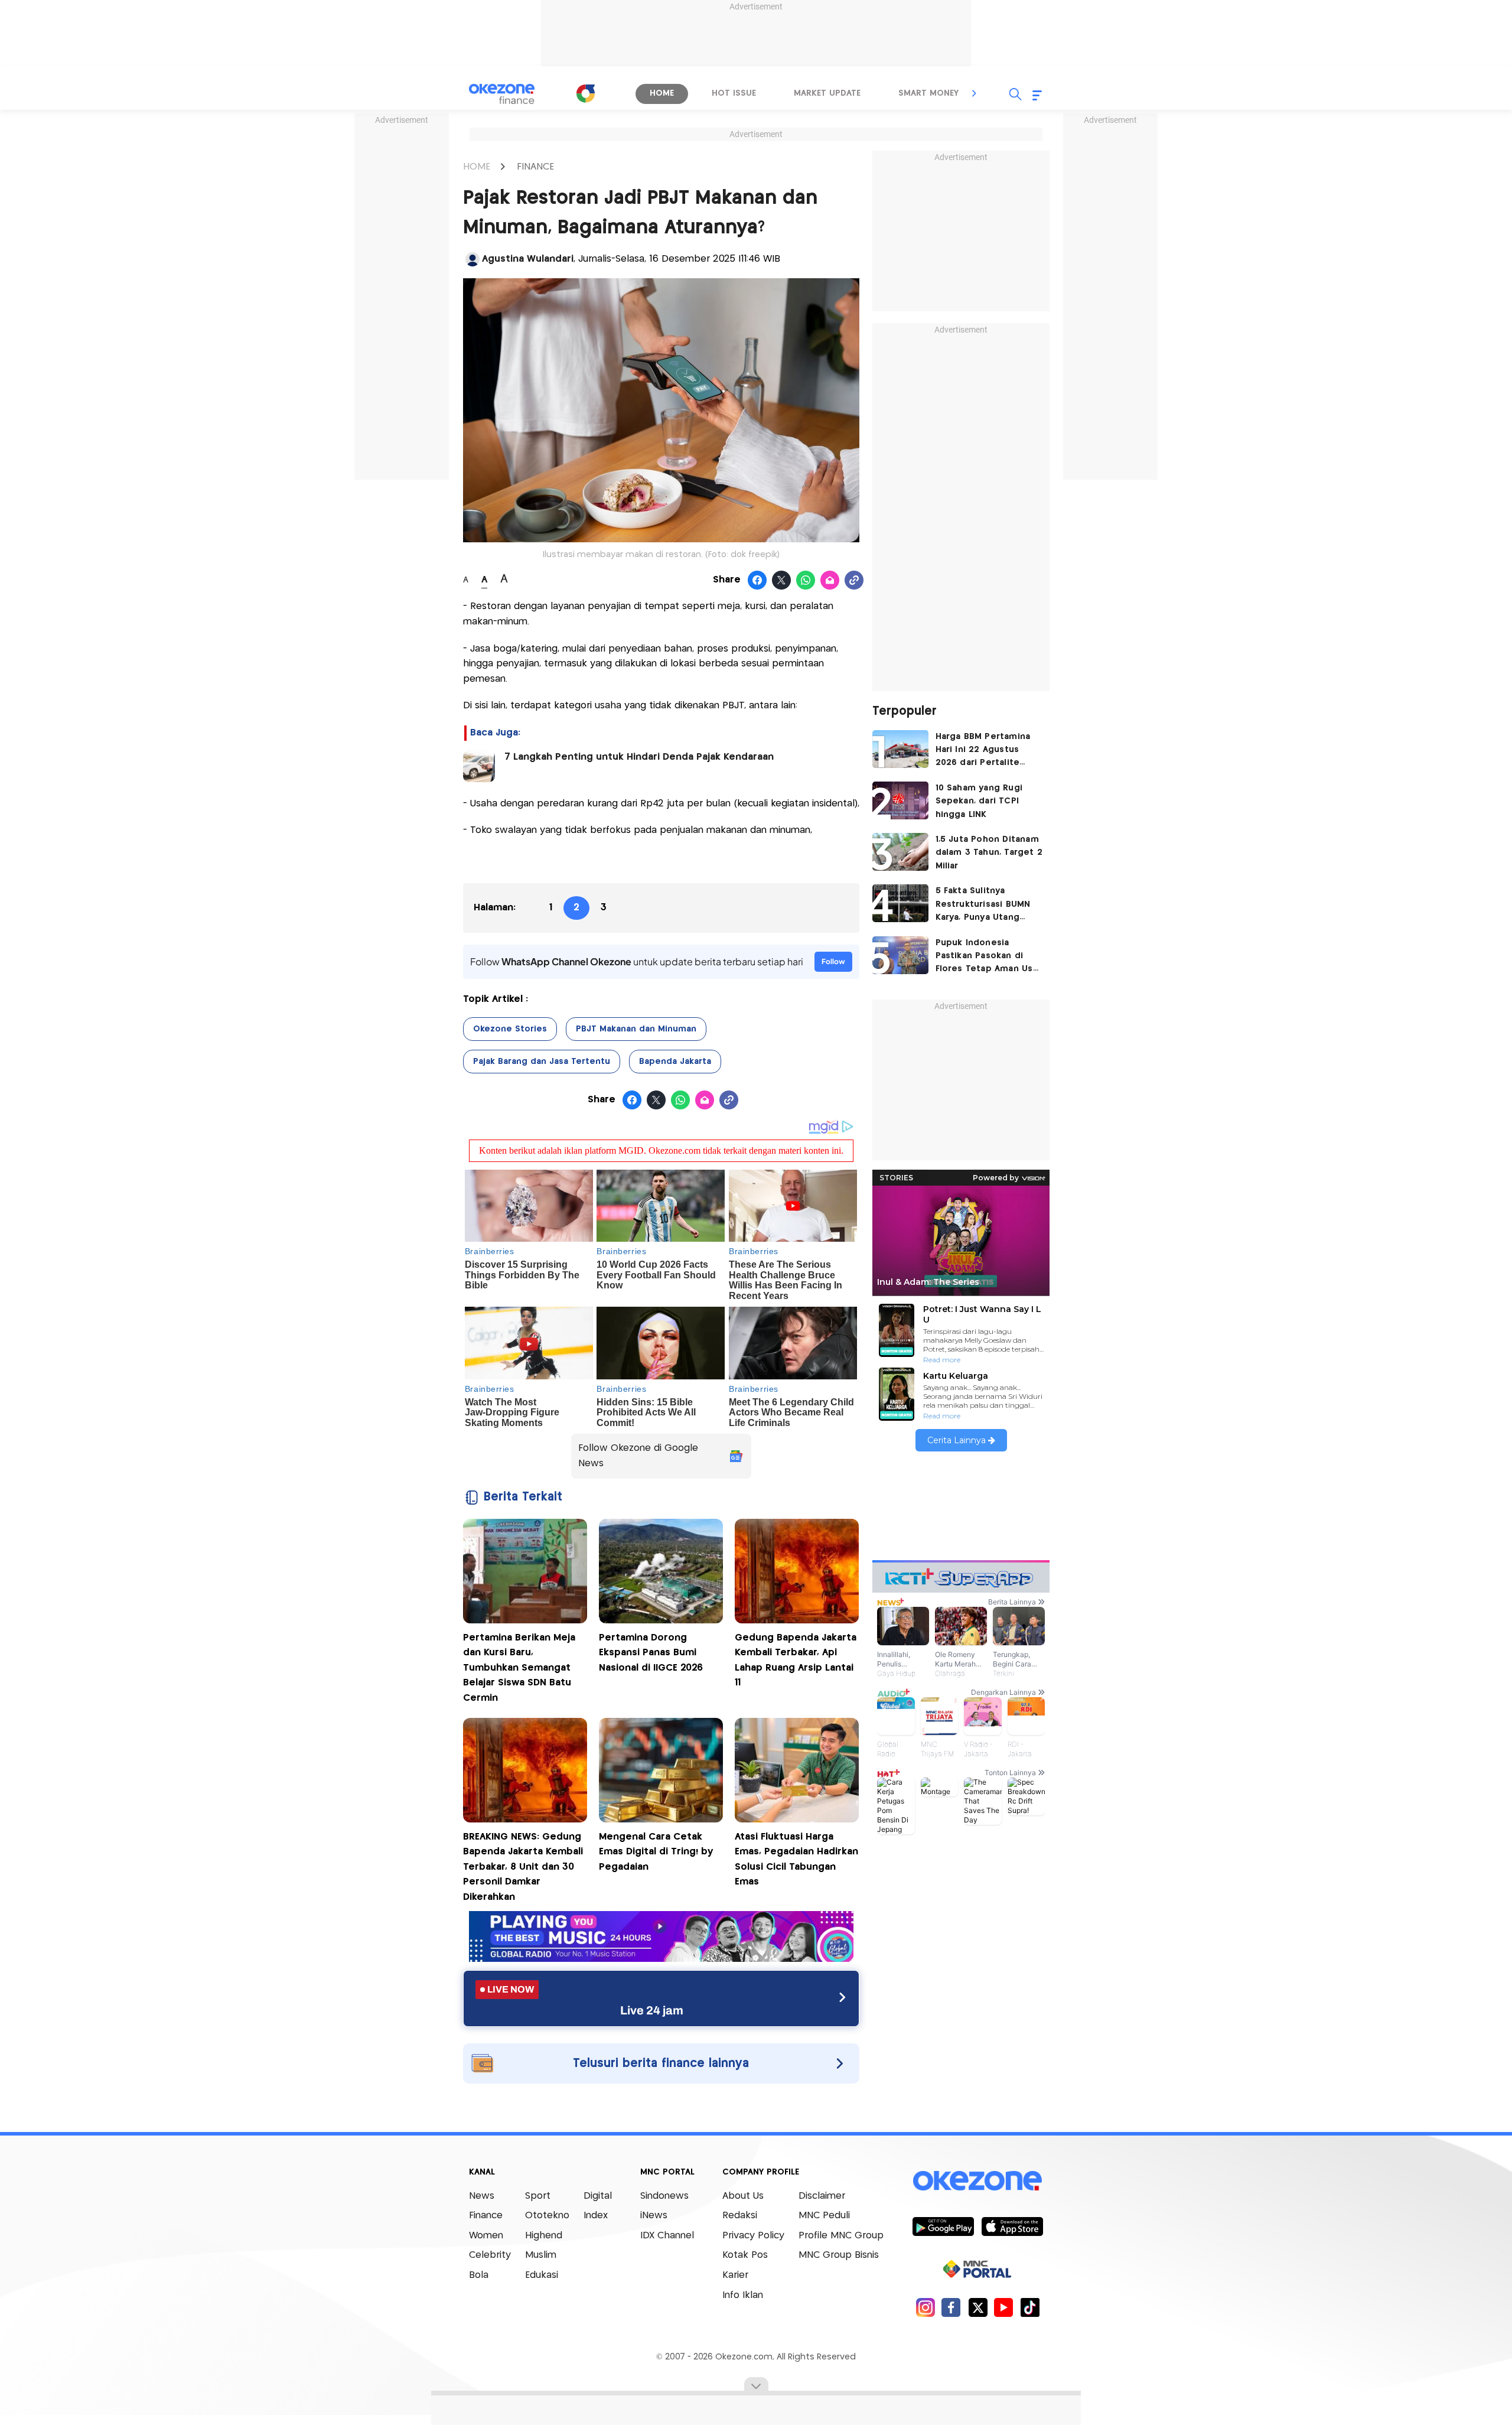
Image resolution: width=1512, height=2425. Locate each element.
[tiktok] (1030, 2307)
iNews (654, 2216)
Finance (486, 2216)
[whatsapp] (806, 581)
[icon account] (472, 259)
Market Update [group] (827, 93)
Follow (833, 961)
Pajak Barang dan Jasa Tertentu (542, 1062)
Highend (544, 2236)
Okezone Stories (510, 1029)
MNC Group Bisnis (839, 2255)
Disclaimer (822, 2196)
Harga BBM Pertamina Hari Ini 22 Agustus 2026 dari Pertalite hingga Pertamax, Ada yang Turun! (984, 751)
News (482, 2196)
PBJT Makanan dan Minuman (636, 1029)
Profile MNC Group (841, 2236)
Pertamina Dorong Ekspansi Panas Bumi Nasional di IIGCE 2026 (651, 1653)
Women (486, 2236)
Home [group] (662, 93)
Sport (538, 2196)
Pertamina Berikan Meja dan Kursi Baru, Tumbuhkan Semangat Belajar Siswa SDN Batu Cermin (519, 1668)
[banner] (661, 1959)
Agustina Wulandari (528, 259)
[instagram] (925, 2307)
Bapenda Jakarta (675, 1062)
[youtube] (1004, 2307)
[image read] (479, 766)
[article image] (900, 749)
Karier (735, 2275)
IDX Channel (667, 2236)
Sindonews (664, 2196)
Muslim (541, 2255)
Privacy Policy (753, 2236)
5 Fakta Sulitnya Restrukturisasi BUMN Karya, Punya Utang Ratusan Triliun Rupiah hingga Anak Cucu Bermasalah (985, 905)
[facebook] (951, 2307)
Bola (479, 2275)
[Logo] (585, 93)
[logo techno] (502, 94)
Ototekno (547, 2216)
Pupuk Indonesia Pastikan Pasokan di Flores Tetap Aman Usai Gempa (988, 957)
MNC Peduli (824, 2216)
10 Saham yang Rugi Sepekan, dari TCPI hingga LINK (979, 801)
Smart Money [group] (928, 93)
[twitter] (978, 2307)
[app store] (1012, 2226)
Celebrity (490, 2255)
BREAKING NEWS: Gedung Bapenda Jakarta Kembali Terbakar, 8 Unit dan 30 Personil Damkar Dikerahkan (523, 1867)
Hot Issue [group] (734, 93)
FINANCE (535, 167)
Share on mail (830, 581)
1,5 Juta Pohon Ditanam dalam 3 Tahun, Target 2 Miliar (989, 853)
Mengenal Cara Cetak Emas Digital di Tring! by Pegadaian (656, 1852)
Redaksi (740, 2216)
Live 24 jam (652, 2010)
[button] (975, 93)
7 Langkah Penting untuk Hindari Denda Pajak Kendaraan (639, 757)
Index (596, 2216)
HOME (477, 167)
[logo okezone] (977, 2180)
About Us (743, 2196)
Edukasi (542, 2275)
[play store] (943, 2226)
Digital (598, 2196)
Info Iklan (743, 2295)
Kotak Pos (745, 2255)
